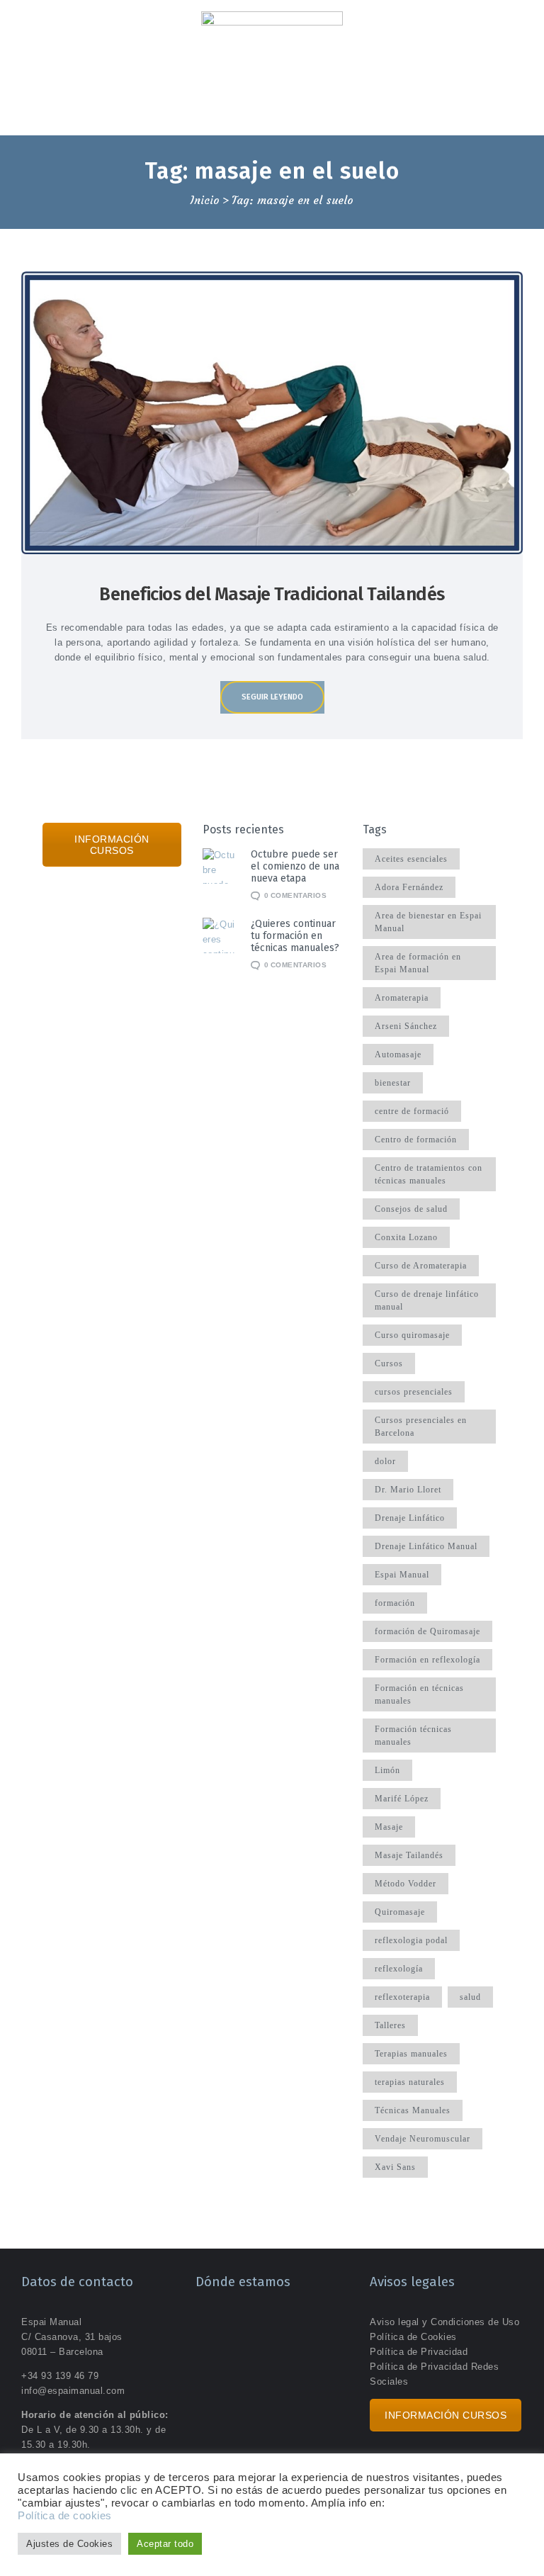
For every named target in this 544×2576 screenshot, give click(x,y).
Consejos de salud (411, 1209)
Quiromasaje (400, 1912)
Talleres (390, 2025)
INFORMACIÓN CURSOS (112, 845)
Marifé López (402, 1799)
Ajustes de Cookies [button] (69, 2544)
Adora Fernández (409, 887)
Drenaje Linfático (410, 1518)
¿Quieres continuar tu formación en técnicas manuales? (295, 936)
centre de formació (412, 1111)
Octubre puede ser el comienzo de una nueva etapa (295, 866)
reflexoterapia (402, 1997)
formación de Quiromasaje (427, 1631)
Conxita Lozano (406, 1237)
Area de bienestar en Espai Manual (428, 922)
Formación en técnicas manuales (419, 1694)
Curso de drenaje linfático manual (427, 1300)
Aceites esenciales (411, 859)
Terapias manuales (411, 2054)
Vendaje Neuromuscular (423, 2139)
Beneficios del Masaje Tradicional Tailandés (272, 594)
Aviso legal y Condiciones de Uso (444, 2322)
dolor (385, 1461)
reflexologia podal (411, 1940)
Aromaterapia (402, 998)
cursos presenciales (414, 1392)
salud (470, 1997)
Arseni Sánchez (406, 1026)
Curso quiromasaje (412, 1335)
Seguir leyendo (272, 697)
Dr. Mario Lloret (408, 1490)
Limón (387, 1770)
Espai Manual (402, 1575)
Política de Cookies (413, 2337)
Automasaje (398, 1054)
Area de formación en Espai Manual (418, 963)
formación (395, 1603)
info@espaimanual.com (73, 2391)
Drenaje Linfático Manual (426, 1546)
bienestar (393, 1083)
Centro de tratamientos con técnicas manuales (429, 1174)
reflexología (399, 1969)
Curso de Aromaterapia (421, 1266)
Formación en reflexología (427, 1660)
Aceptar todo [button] (165, 2544)
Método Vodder (406, 1884)
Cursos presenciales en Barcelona (421, 1427)
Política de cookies (65, 2516)
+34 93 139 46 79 (60, 2376)
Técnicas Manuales (413, 2110)
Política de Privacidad (419, 2352)
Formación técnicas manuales (413, 1736)
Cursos (389, 1363)
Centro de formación (416, 1140)
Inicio (205, 201)
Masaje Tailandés (409, 1855)
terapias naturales (410, 2082)
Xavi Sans (395, 2167)
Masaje (389, 1827)
